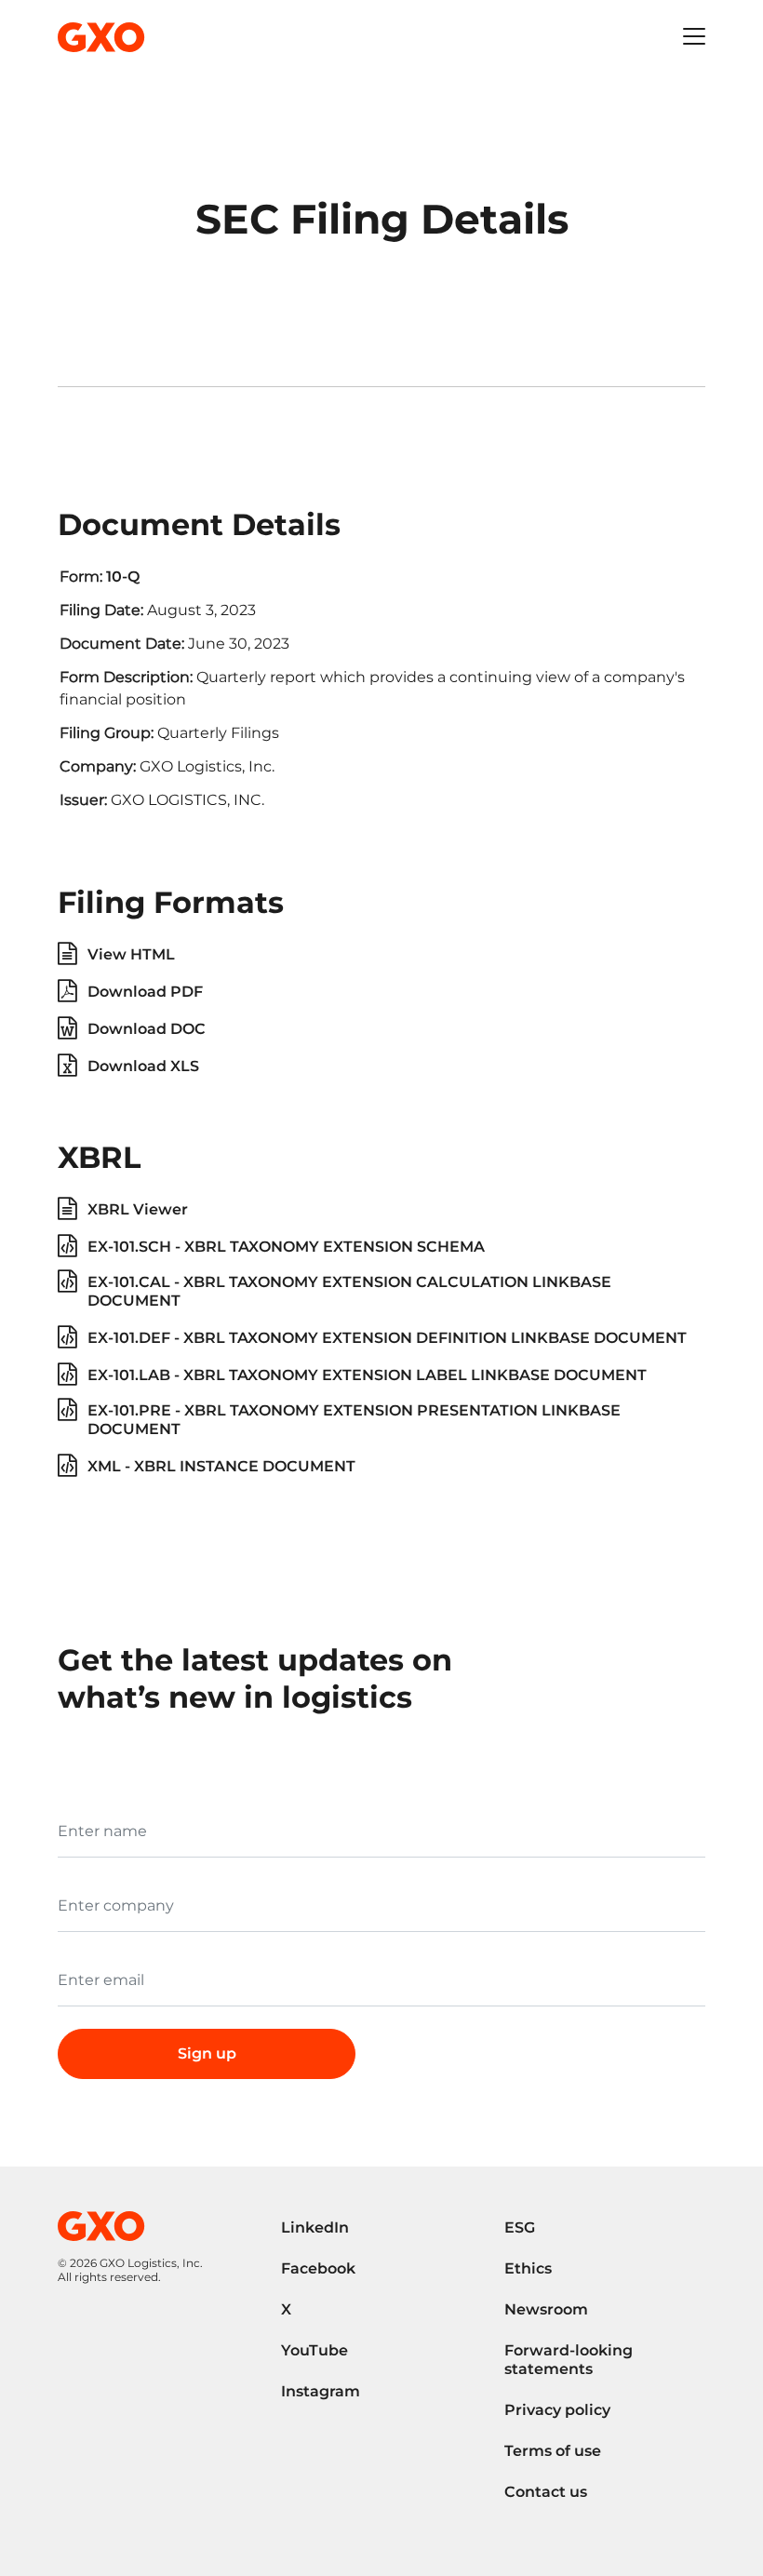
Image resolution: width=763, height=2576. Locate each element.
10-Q (123, 577)
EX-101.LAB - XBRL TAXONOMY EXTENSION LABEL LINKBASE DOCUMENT (367, 1375)
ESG (520, 2227)
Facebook (318, 2268)
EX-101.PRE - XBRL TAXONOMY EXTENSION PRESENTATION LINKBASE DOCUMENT (354, 1420)
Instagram (321, 2391)
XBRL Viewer (138, 1209)
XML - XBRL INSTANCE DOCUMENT (221, 1466)
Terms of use (553, 2451)
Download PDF (145, 992)
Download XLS (143, 1066)
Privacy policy (557, 2410)
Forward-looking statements (569, 2360)
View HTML (131, 954)
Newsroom (546, 2309)
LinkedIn (315, 2227)
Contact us (546, 2492)
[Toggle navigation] (694, 37)
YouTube (315, 2350)
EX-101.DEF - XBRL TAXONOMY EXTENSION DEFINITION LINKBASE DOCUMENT (387, 1338)
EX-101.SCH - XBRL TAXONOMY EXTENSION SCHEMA (286, 1247)
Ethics (528, 2268)
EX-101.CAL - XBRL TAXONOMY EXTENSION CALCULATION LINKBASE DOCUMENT (349, 1291)
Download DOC (147, 1029)
